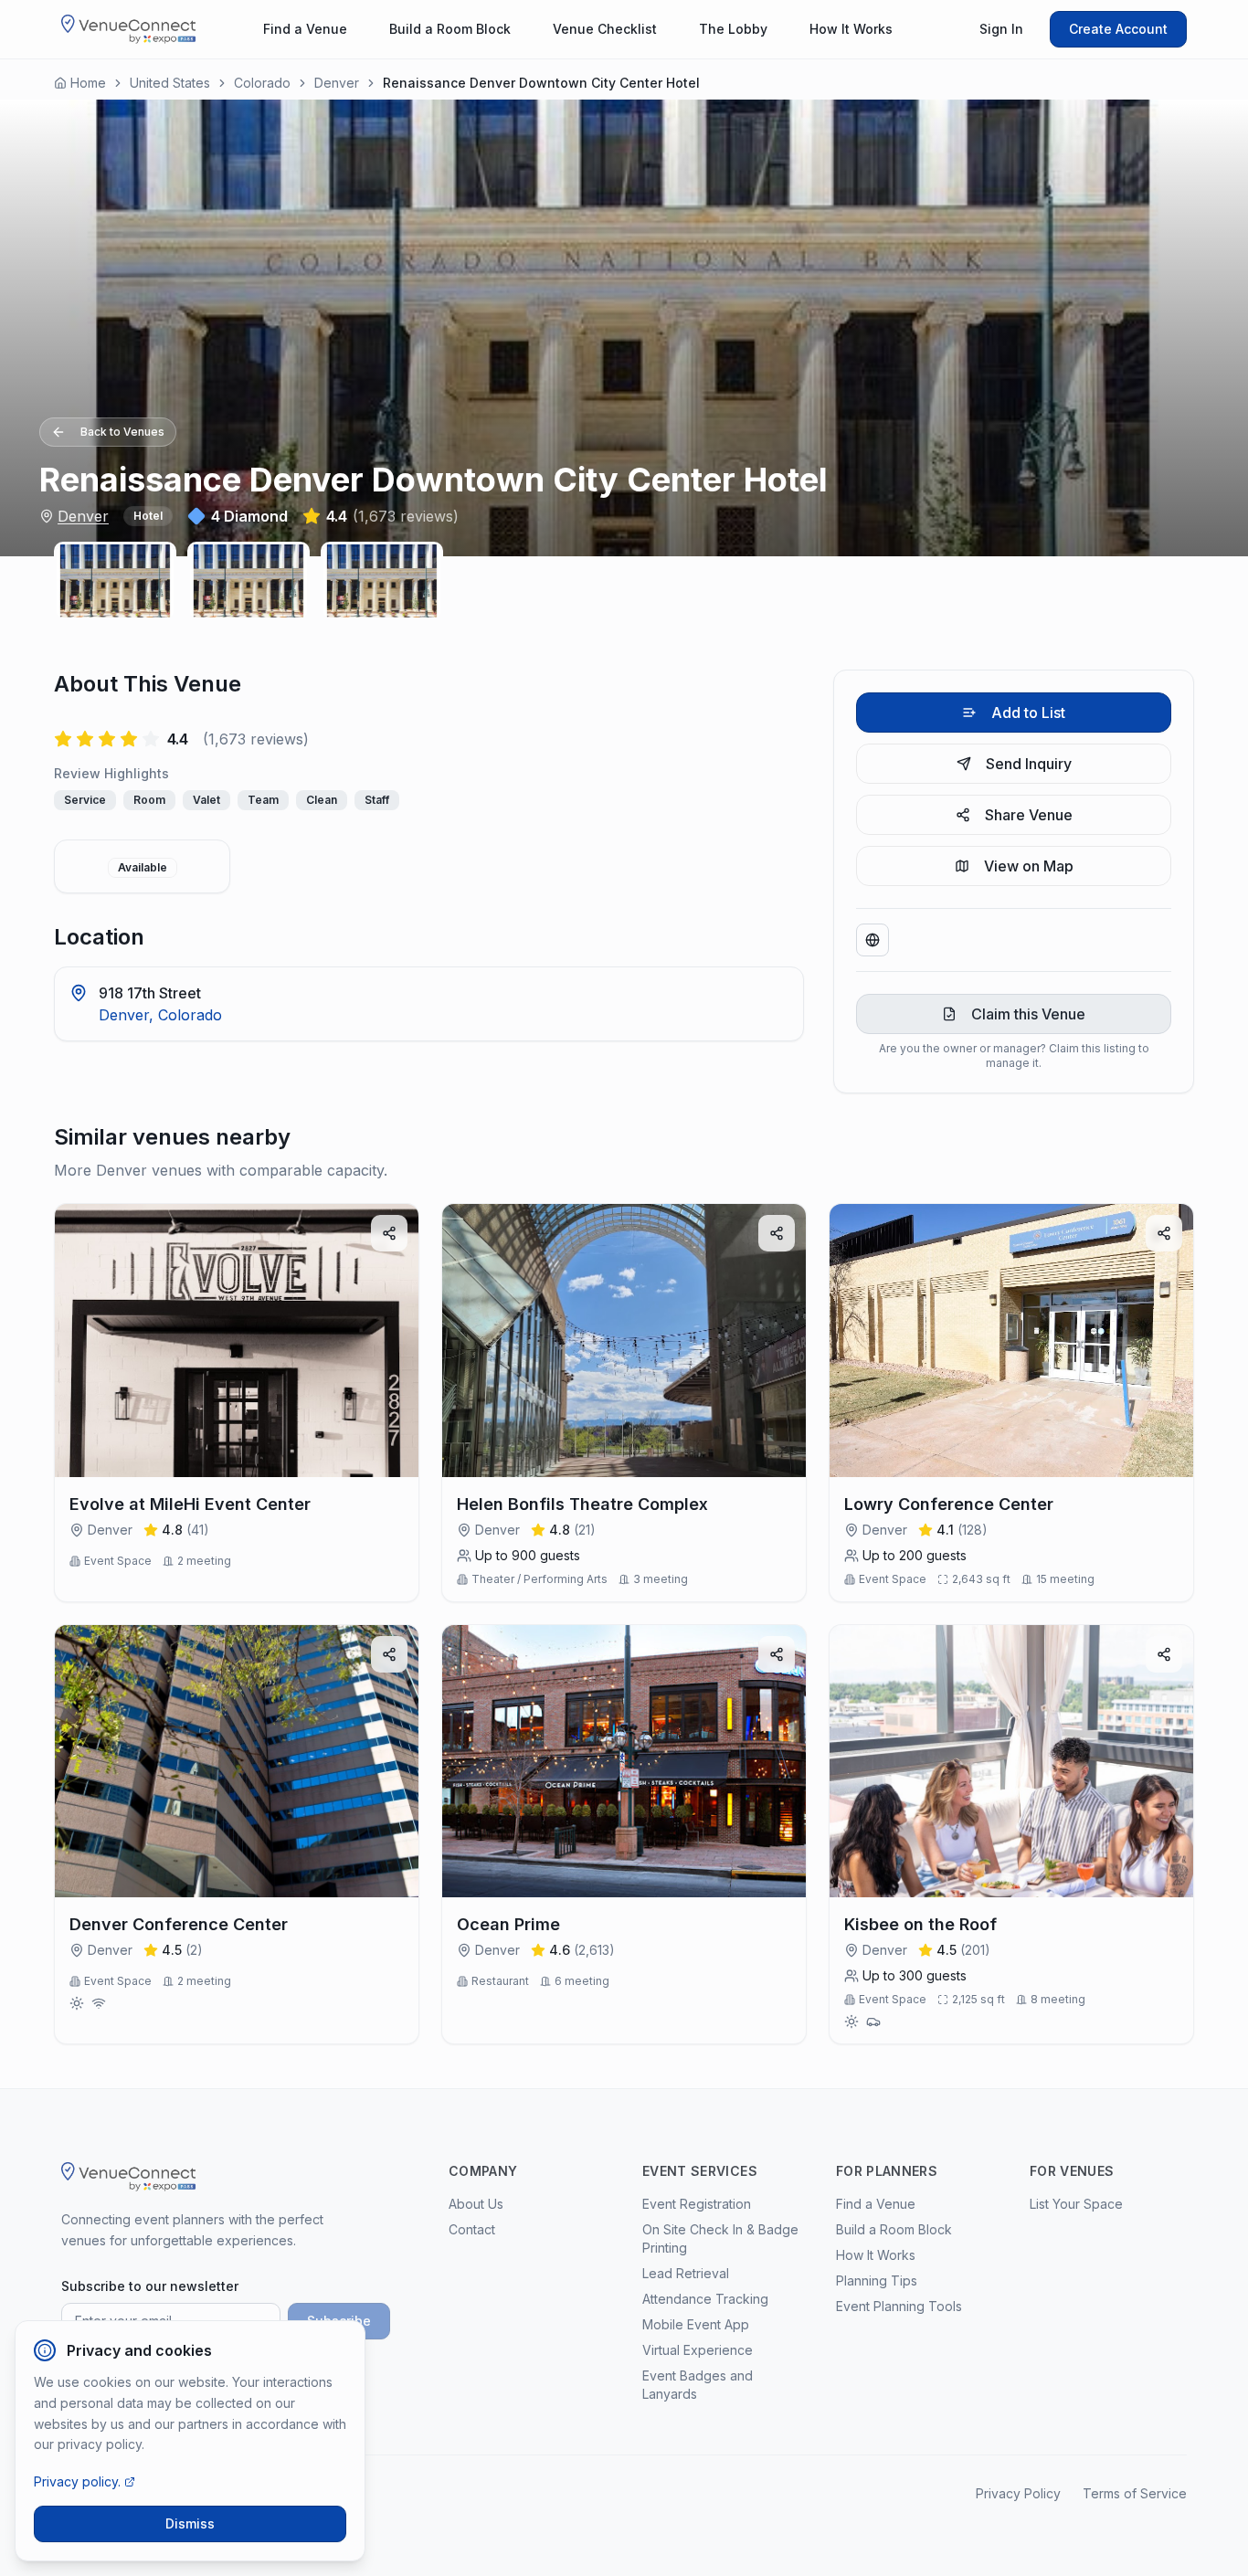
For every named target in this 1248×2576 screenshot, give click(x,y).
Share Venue (1029, 815)
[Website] (873, 940)
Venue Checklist (605, 29)
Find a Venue (305, 29)
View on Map (1029, 866)
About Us (476, 2204)
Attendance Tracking (705, 2299)
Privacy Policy (1018, 2493)
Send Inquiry (1029, 764)
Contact (472, 2229)
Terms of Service (1135, 2493)
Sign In (1001, 29)
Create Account (1118, 29)
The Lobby (733, 29)
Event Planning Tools (899, 2306)
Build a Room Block (450, 29)
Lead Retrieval (686, 2273)
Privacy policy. (77, 2481)
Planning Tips (877, 2280)
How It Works (851, 29)
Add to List (1028, 713)
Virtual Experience (698, 2350)
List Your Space (1076, 2204)
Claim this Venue (1028, 1014)
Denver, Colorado (160, 1015)
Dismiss (190, 2523)
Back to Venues (122, 432)
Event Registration (697, 2204)
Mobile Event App (696, 2324)
